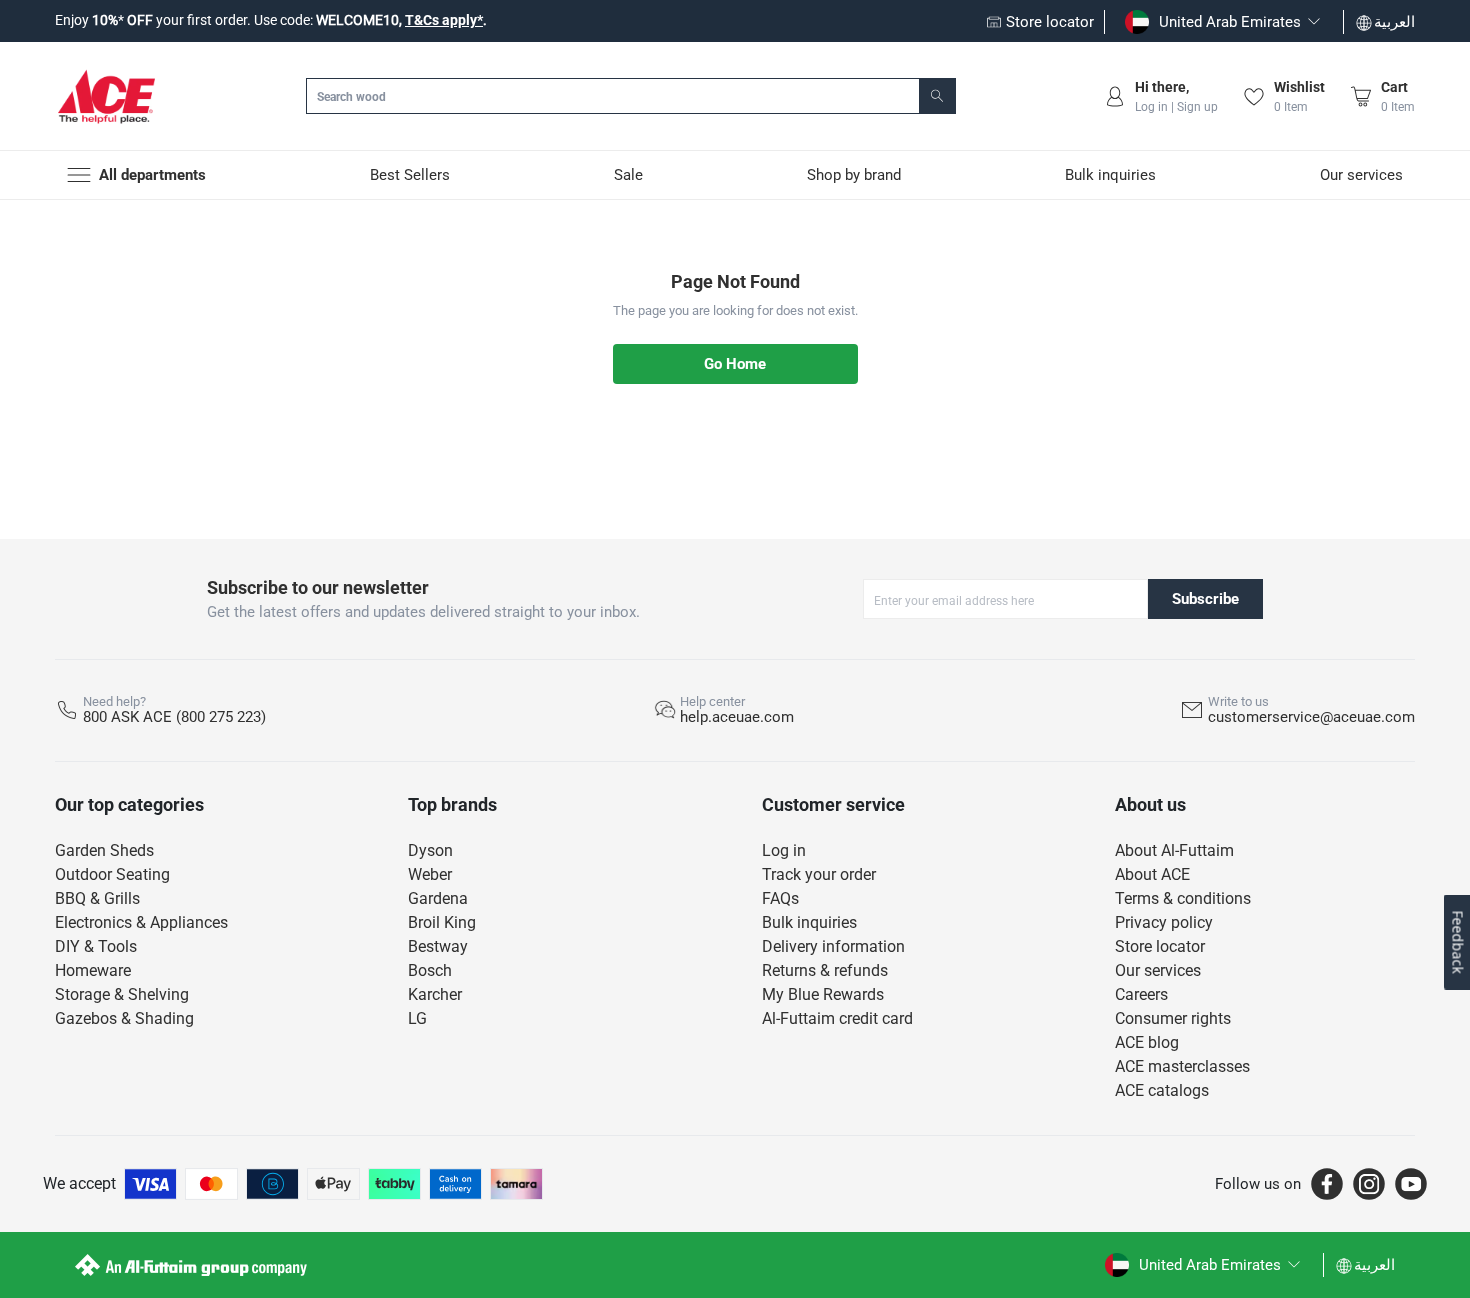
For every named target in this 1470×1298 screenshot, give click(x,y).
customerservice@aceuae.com (1311, 717)
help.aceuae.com (737, 717)
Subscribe (1205, 599)
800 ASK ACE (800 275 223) (174, 717)
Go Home (735, 364)
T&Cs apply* (444, 20)
